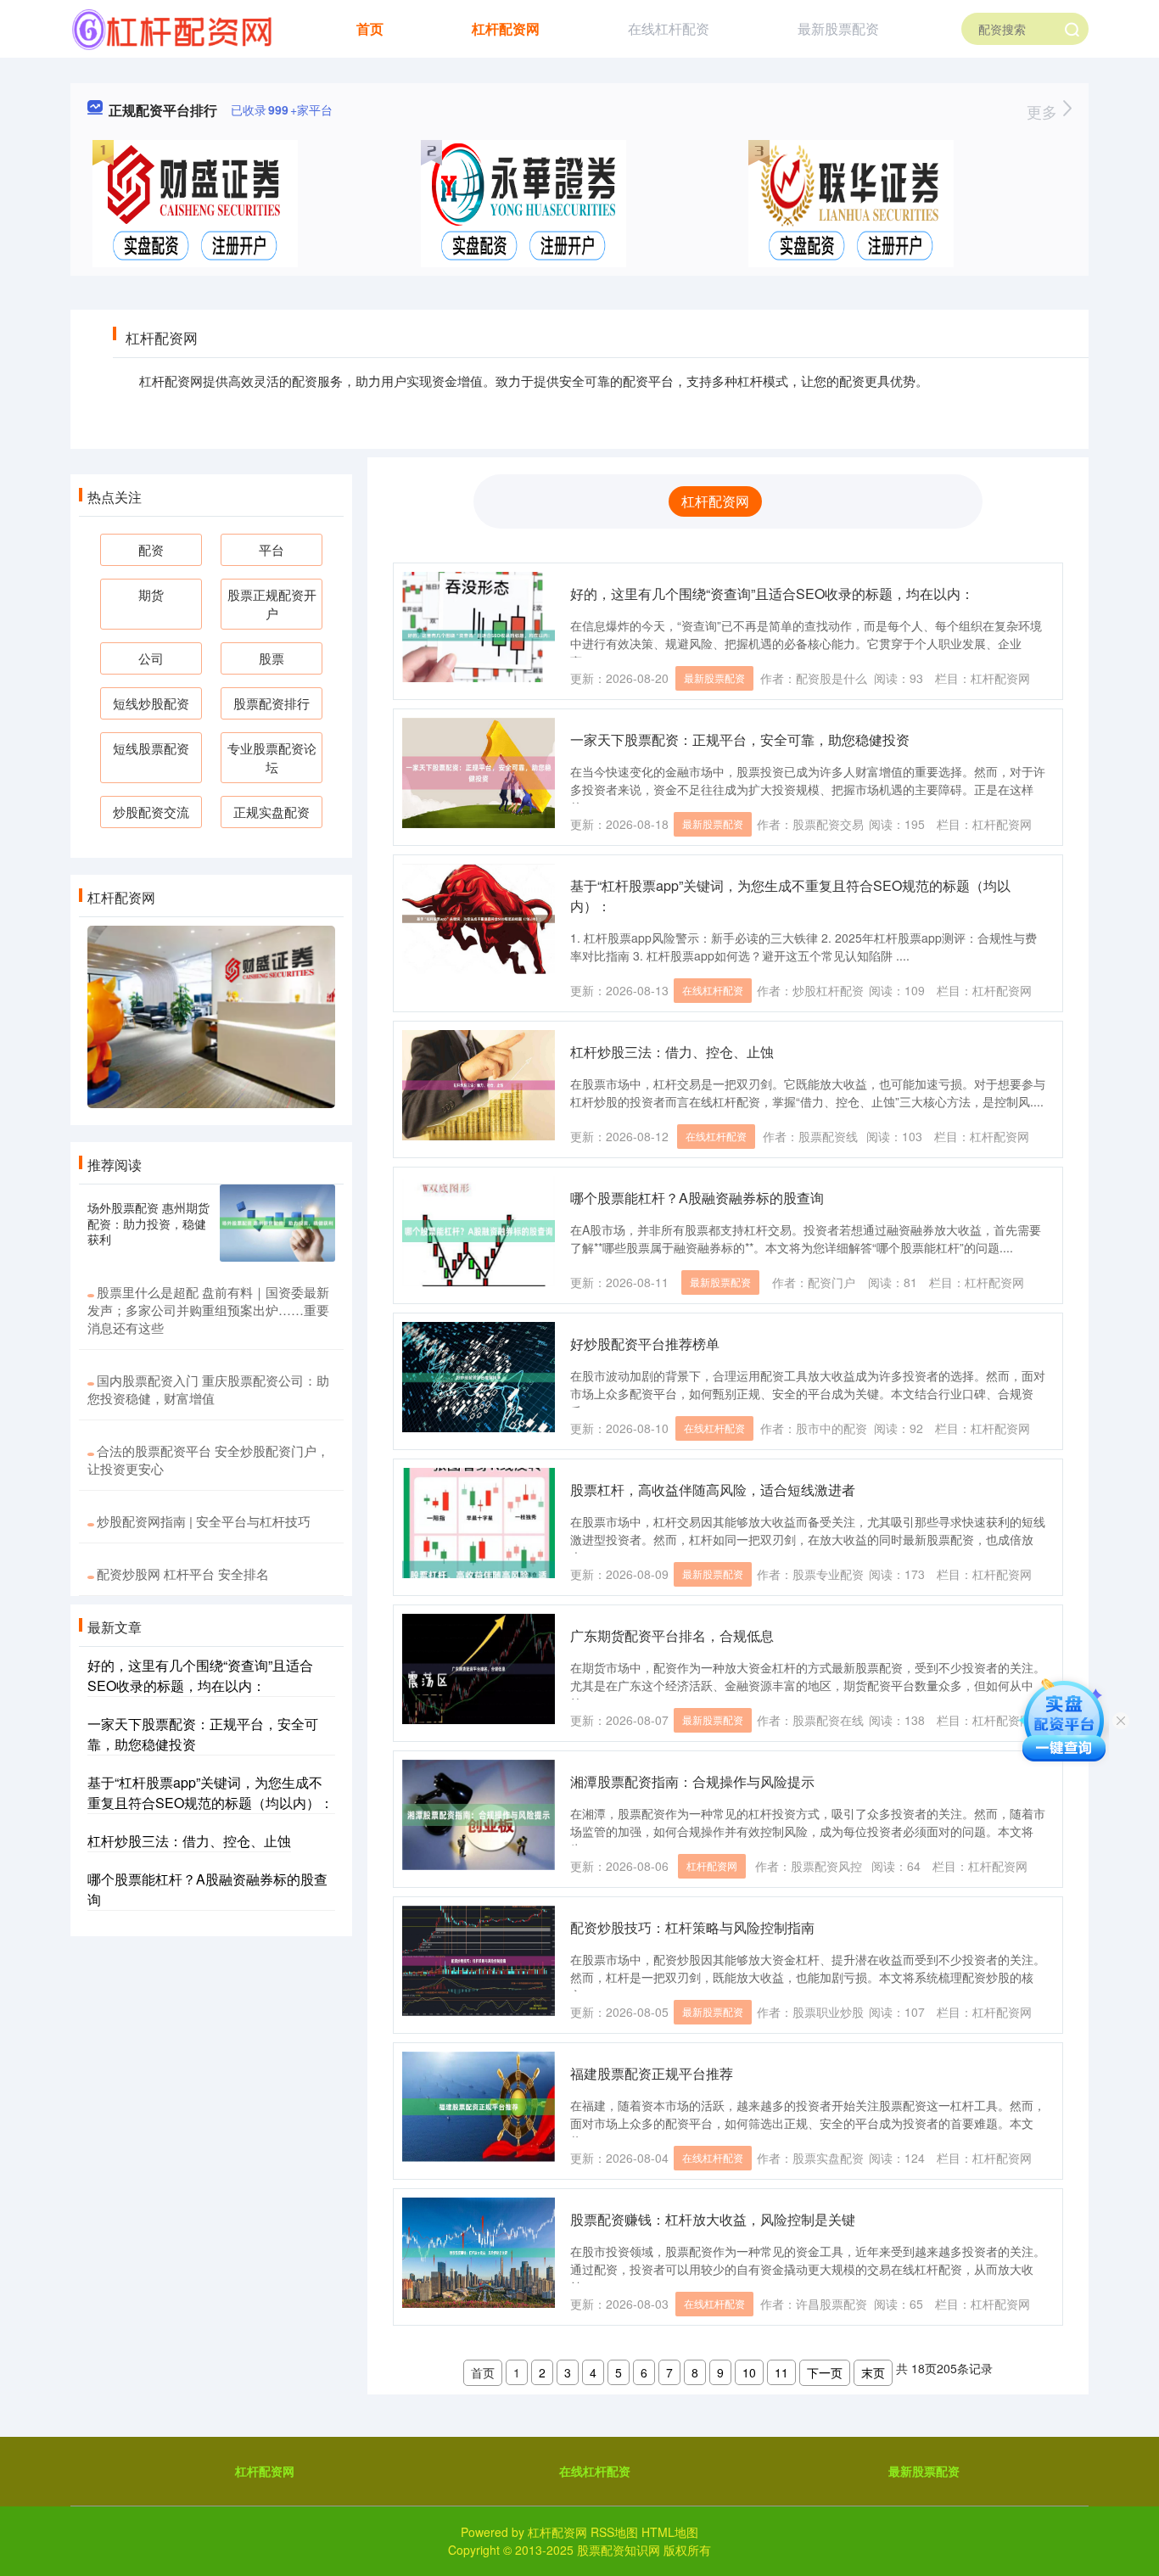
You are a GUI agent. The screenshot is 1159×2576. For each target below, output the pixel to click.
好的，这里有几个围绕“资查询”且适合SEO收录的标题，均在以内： (772, 594)
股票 (272, 658)
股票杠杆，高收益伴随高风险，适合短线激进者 (713, 1490)
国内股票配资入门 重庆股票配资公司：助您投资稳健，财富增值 (208, 1389)
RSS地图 (614, 2532)
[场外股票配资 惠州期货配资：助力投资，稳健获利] (277, 1223)
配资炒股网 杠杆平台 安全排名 (183, 1574)
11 (781, 2372)
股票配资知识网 (619, 2550)
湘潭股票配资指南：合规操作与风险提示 (692, 1781)
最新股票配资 (838, 28)
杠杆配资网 (506, 28)
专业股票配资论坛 (272, 757)
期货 (151, 594)
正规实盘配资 (272, 812)
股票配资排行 (272, 703)
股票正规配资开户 (272, 604)
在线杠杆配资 (669, 28)
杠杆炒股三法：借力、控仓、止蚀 (672, 1052)
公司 (151, 658)
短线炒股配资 (151, 703)
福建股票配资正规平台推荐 (652, 2073)
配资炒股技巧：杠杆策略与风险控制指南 (692, 1927)
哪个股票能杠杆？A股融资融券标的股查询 (697, 1198)
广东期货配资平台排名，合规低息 (672, 1635)
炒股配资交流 (151, 812)
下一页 (825, 2372)
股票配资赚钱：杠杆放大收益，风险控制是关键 (713, 2219)
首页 (370, 28)
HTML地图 (670, 2532)
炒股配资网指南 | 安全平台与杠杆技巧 (204, 1521)
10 (749, 2372)
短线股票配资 (151, 748)
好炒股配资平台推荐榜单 (645, 1344)
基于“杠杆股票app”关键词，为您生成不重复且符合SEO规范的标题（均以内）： (210, 1792)
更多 (1044, 111)
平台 (272, 549)
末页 (873, 2372)
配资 (151, 549)
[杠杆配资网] (172, 27)
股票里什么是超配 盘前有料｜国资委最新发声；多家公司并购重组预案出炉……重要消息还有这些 (208, 1310)
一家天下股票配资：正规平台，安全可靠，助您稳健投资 (740, 739)
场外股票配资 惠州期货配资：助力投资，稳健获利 (148, 1223)
